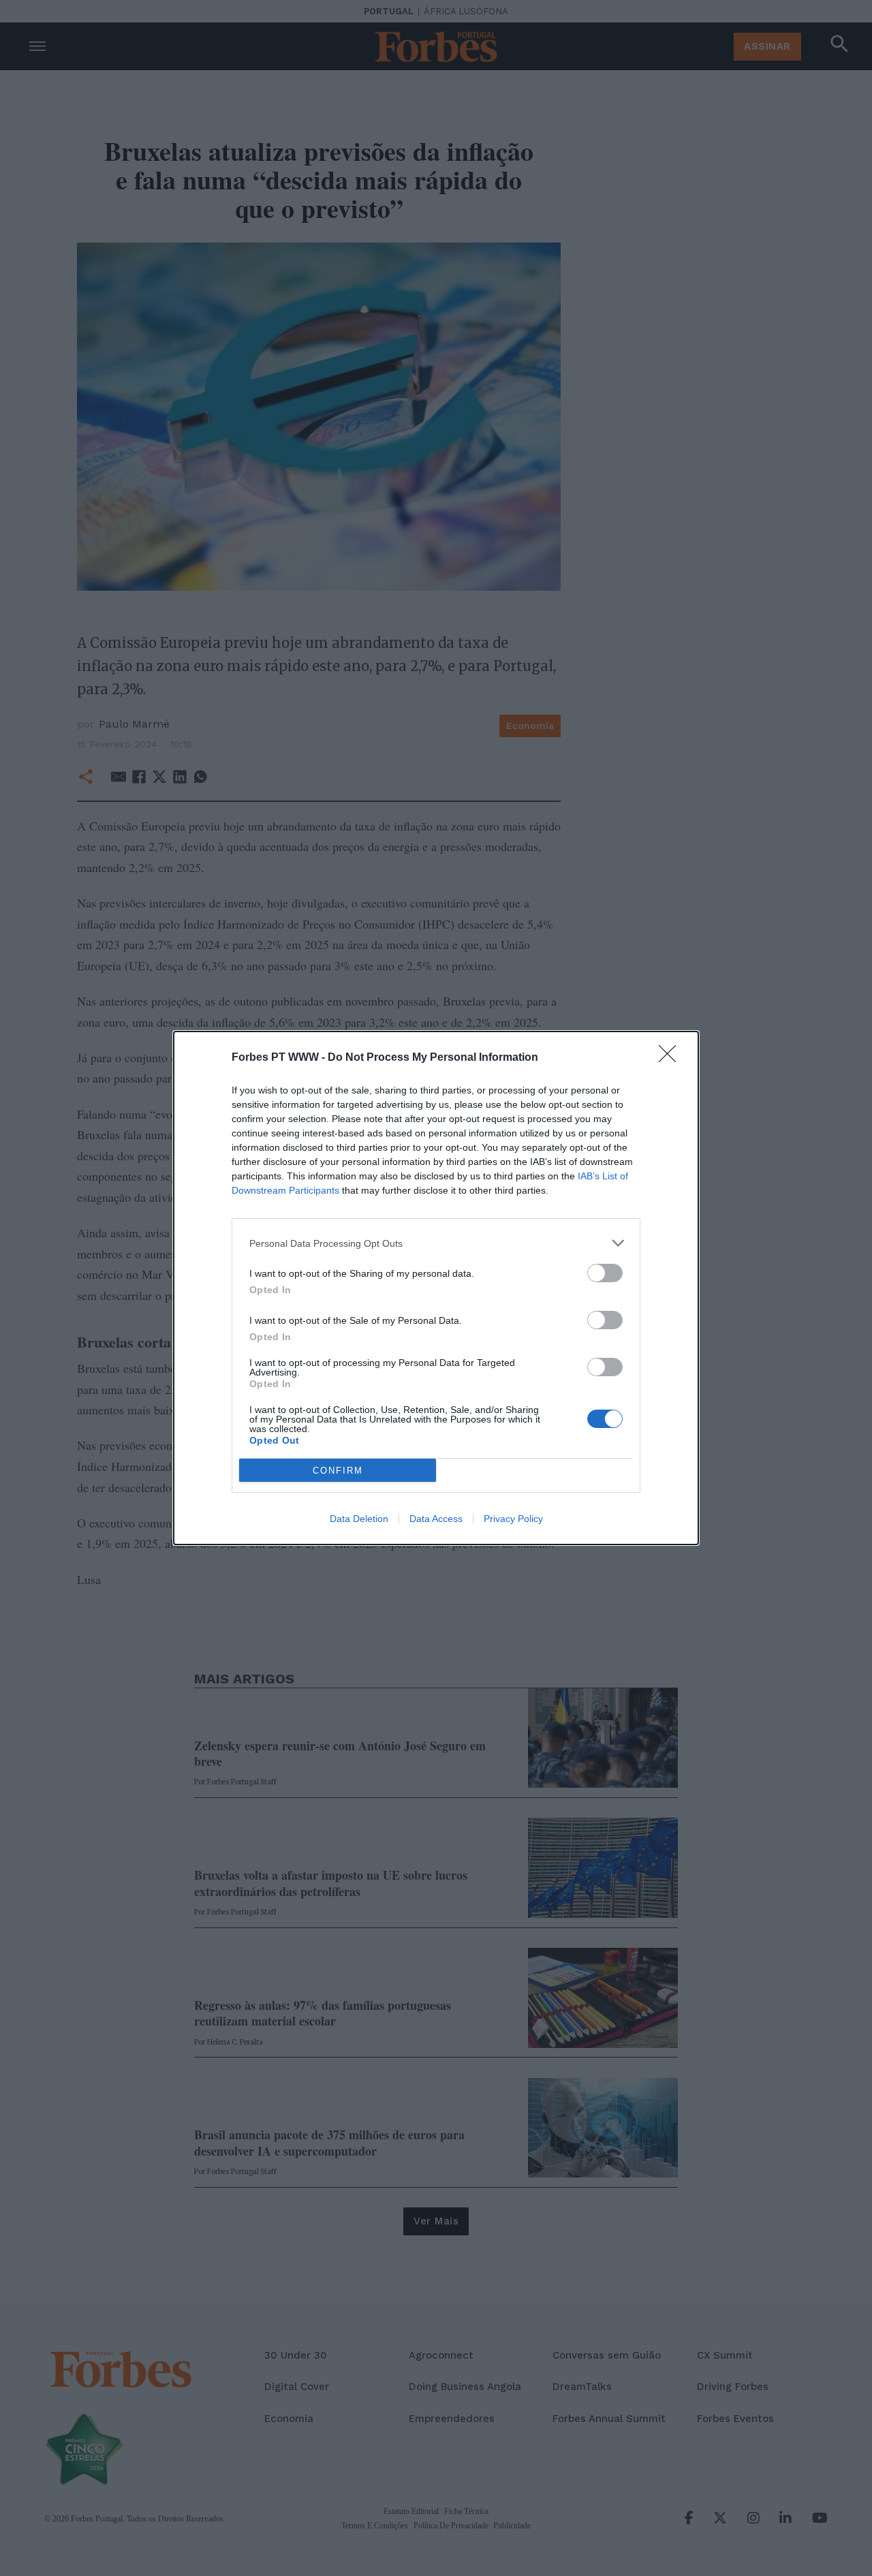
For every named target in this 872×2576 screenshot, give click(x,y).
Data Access (436, 1519)
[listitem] (436, 1243)
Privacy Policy (513, 1519)
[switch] (605, 1273)
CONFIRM (338, 1471)
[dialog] (436, 1288)
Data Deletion (359, 1519)
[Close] (672, 1058)
